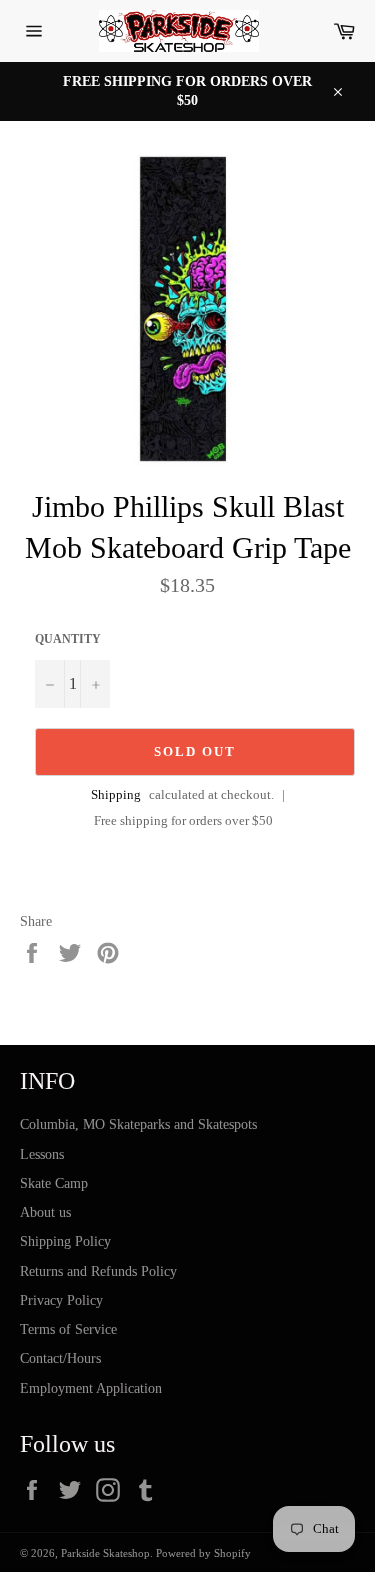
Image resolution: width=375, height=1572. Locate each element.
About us (45, 1212)
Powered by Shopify (203, 1553)
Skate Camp (54, 1183)
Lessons (42, 1154)
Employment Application (91, 1388)
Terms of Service (68, 1329)
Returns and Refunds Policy (98, 1271)
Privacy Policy (61, 1300)
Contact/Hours (60, 1358)
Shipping (116, 794)
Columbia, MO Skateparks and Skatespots (138, 1124)
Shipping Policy (65, 1241)
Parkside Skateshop (105, 1553)
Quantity (68, 639)
